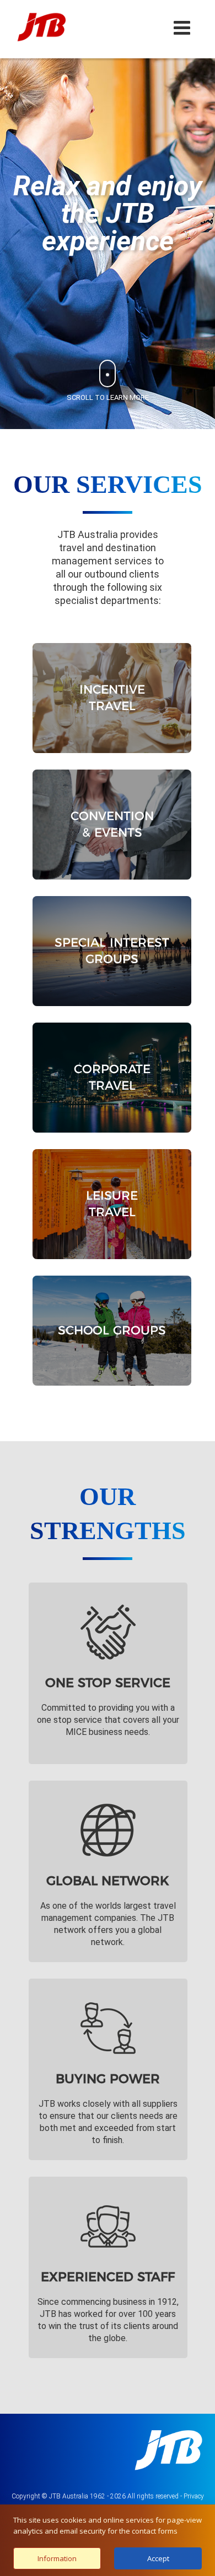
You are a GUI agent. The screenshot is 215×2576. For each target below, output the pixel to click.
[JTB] (41, 27)
